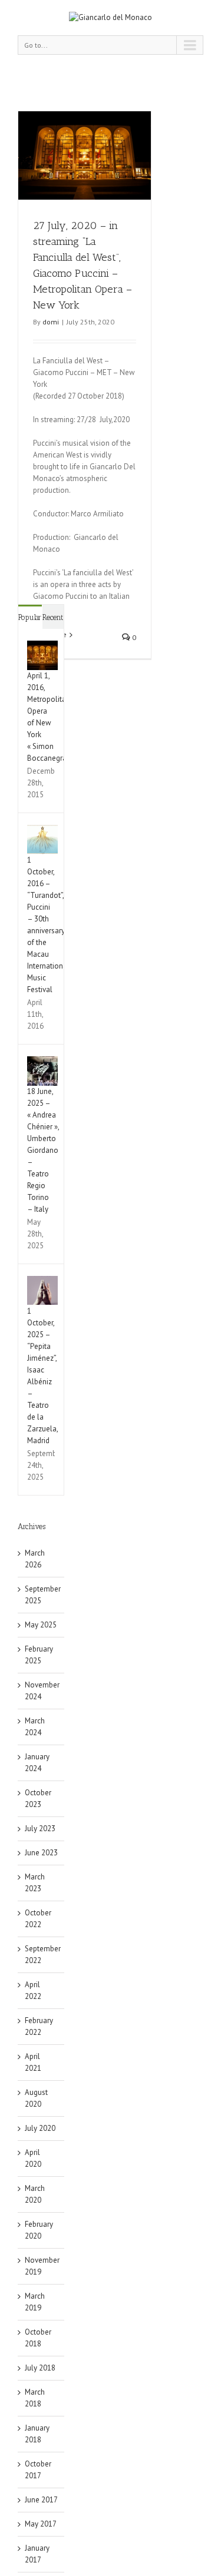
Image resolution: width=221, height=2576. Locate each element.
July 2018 (40, 2368)
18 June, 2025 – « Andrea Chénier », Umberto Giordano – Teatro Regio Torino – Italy (43, 1150)
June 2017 (41, 2500)
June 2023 (41, 1853)
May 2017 (41, 2524)
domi (51, 322)
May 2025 (41, 1625)
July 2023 (40, 1829)
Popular (30, 617)
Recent (53, 617)
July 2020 (40, 2128)
